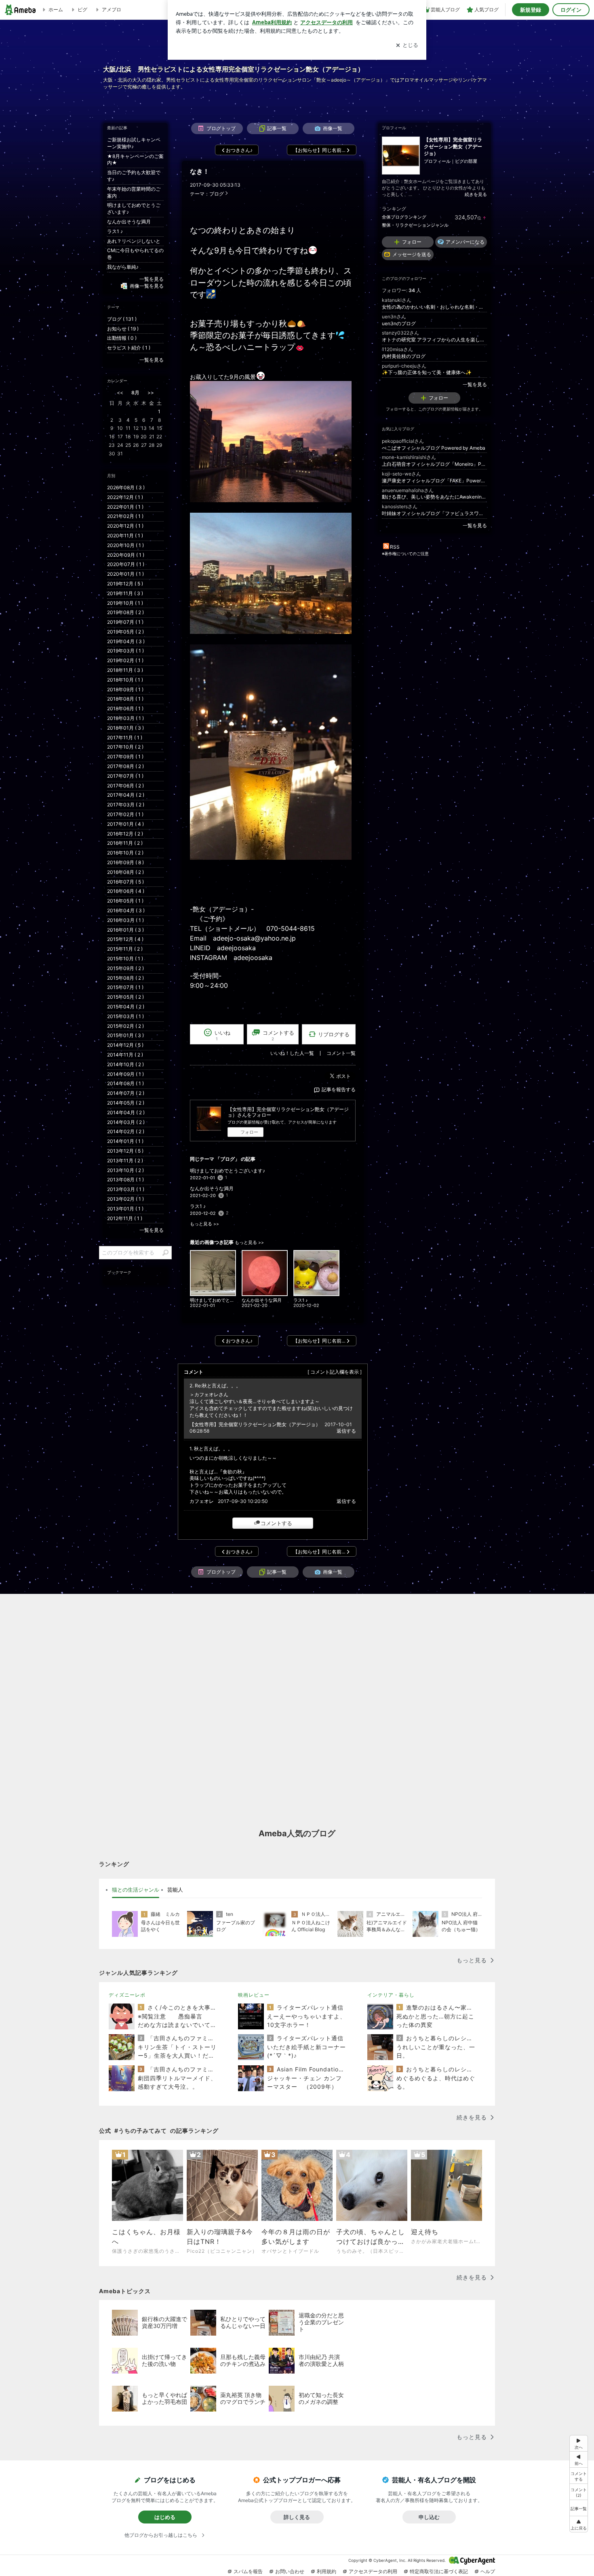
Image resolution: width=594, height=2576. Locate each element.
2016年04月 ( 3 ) (126, 910)
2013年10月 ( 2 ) (125, 1170)
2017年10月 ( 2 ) (125, 747)
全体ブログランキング (404, 217)
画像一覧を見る (147, 286)
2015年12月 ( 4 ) (125, 939)
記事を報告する (339, 1089)
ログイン (571, 10)
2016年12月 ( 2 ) (125, 834)
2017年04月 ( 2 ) (126, 795)
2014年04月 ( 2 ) (126, 1112)
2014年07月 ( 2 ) (126, 1093)
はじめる (165, 2517)
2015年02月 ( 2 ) (125, 1026)
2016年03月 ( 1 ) (125, 920)
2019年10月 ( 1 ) (125, 603)
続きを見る (476, 194)
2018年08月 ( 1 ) (125, 699)
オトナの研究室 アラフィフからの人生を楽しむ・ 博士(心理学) (434, 340)
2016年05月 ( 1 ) (125, 901)
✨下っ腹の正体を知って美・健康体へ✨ (427, 372)
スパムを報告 (248, 2571)
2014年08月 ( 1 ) (125, 1083)
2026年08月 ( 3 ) (126, 487)
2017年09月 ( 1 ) (125, 757)
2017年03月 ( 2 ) (126, 805)
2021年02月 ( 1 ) (125, 516)
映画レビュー (254, 1995)
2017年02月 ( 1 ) (125, 814)
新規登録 (531, 10)
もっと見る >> (204, 1224)
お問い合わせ (290, 2571)
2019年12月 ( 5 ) (125, 584)
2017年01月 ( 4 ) (125, 824)
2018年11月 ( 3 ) (125, 670)
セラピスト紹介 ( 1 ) (129, 348)
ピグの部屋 (466, 161)
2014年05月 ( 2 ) (126, 1103)
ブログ (217, 194)
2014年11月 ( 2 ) (125, 1055)
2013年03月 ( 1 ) (126, 1189)
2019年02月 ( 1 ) (125, 660)
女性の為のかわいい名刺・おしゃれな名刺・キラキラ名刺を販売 (434, 307)
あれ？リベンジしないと (134, 241)
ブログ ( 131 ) (122, 319)
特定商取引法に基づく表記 (439, 2571)
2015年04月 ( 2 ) (126, 1007)
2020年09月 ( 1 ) (126, 555)
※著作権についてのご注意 (405, 554)
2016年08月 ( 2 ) (125, 872)
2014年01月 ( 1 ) (125, 1141)
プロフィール (437, 161)
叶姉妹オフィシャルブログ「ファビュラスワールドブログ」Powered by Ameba (434, 513)
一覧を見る (475, 384)
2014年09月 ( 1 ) (125, 1074)
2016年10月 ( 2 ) (125, 853)
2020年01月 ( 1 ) (125, 574)
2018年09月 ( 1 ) (125, 689)
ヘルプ (488, 2571)
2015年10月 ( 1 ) (125, 959)
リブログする (334, 1034)
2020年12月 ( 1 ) (125, 526)
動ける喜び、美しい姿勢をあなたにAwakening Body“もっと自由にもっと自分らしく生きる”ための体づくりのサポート (434, 497)
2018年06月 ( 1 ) (125, 708)
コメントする (276, 1523)
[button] (579, 2492)
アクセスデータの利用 (373, 2571)
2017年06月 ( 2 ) (125, 786)
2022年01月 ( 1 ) (125, 507)
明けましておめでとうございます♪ (227, 1171)
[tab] (136, 1890)
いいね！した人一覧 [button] (292, 1053)
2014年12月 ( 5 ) (125, 1045)
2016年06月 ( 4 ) (126, 891)
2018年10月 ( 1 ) (125, 680)
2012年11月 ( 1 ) (125, 1218)
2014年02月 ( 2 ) (126, 1131)
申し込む (429, 2517)
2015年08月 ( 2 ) (125, 978)
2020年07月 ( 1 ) (126, 564)
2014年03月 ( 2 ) (126, 1122)
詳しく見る (297, 2517)
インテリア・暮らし (391, 1995)
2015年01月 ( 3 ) (125, 1035)
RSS (395, 547)
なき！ (200, 172)
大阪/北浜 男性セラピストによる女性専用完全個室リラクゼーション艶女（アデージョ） (234, 69)
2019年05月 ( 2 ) (125, 632)
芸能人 (175, 1890)
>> (151, 393)
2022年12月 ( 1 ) (125, 497)
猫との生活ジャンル (136, 1890)
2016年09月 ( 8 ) (125, 862)
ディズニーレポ (127, 1995)
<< (120, 393)
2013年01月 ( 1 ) (125, 1209)
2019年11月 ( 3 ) (125, 593)
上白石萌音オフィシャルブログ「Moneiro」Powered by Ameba (434, 464)
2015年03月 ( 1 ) (125, 1016)
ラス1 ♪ (198, 1206)
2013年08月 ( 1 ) (125, 1180)
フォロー (249, 1132)
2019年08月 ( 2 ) (125, 612)
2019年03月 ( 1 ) (125, 651)
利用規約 (326, 2571)
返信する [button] (346, 1431)
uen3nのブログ (399, 323)
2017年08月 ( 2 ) (125, 766)
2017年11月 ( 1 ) (125, 738)
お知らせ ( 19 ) (123, 329)
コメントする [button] (278, 1035)
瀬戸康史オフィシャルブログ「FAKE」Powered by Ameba (434, 481)
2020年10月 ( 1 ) (125, 545)
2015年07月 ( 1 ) (125, 987)
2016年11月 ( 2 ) (125, 843)
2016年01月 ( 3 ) (125, 930)
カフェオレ (202, 1501)
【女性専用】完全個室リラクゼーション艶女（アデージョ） (255, 1424)
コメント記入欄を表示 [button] (335, 1372)
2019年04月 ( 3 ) (126, 641)
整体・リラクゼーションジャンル (415, 225)
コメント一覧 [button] (341, 1053)
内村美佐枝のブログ (404, 356)
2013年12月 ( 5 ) (125, 1151)
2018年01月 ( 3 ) (125, 728)
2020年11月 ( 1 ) (125, 536)
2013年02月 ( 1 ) (125, 1199)
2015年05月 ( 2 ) (125, 997)
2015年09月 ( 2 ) (125, 968)
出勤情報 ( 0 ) (122, 338)
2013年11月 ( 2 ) (125, 1161)
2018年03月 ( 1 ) (125, 718)
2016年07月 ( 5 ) (125, 882)
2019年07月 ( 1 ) (125, 622)
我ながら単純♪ (123, 267)
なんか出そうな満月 (212, 1188)
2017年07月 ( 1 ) (125, 776)
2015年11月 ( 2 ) (125, 949)
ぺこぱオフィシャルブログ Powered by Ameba (434, 448)
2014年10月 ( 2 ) (125, 1064)
